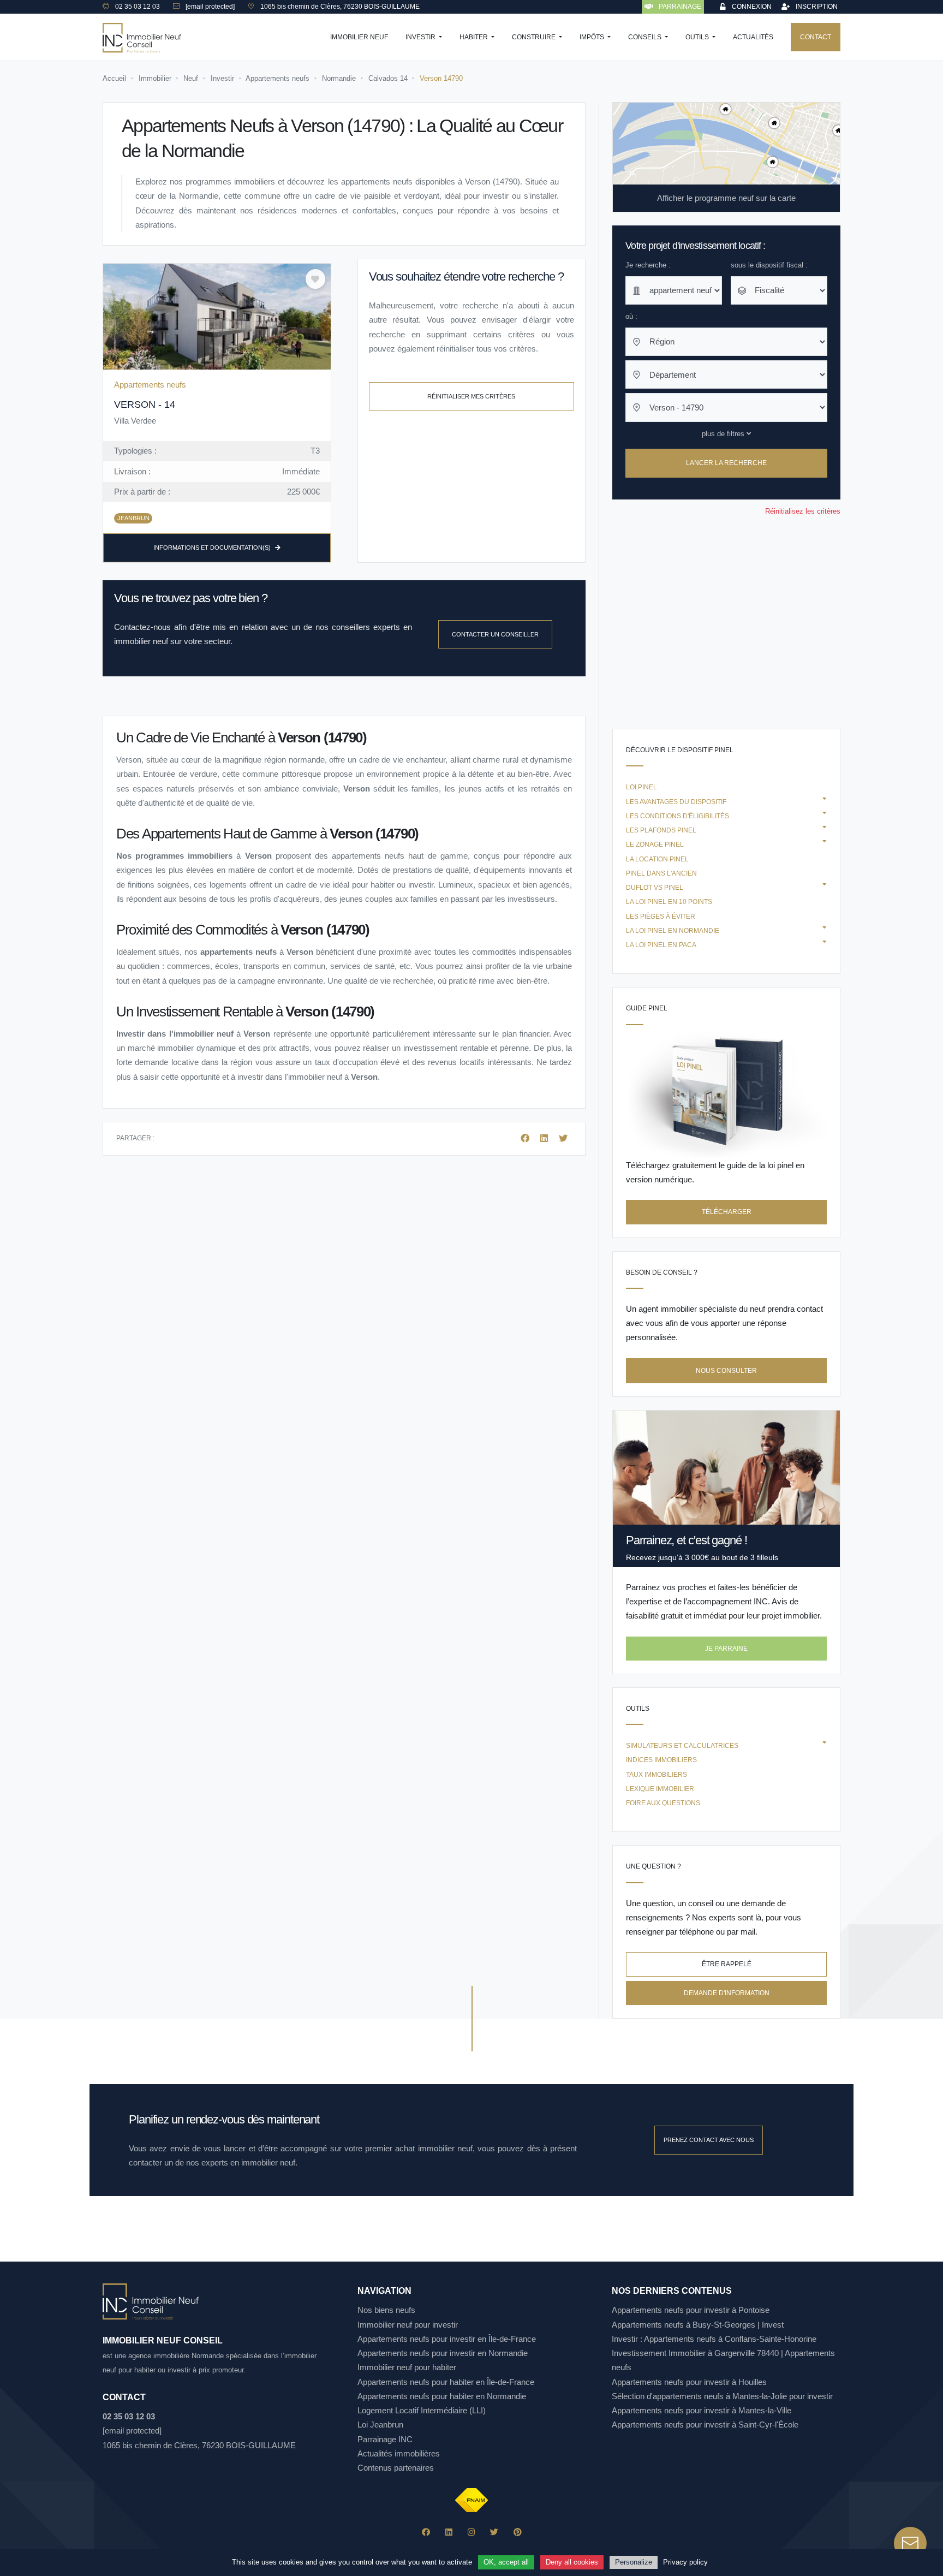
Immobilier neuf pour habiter (407, 2367)
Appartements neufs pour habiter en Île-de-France (446, 2382)
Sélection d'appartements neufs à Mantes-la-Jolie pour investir (722, 2396)
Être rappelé (727, 1964)
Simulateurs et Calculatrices (682, 1746)
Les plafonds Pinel (661, 830)
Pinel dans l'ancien (661, 873)
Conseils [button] (646, 37)
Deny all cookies (572, 2562)
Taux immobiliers (656, 1775)
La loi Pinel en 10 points (669, 902)
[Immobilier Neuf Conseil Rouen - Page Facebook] (426, 2532)
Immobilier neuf (359, 37)
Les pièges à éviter (661, 917)
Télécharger (727, 1212)
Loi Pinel (641, 787)
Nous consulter (726, 1371)
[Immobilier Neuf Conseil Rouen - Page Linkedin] (449, 2532)
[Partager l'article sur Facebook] (526, 1138)
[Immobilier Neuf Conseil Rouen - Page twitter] (494, 2532)
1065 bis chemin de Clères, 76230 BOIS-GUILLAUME (199, 2445)
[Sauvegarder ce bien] (315, 279)
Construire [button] (535, 37)
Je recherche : (648, 265)
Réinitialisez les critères (803, 511)
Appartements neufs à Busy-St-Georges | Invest (698, 2325)
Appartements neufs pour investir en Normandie (443, 2353)
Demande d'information (727, 1993)
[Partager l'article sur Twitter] (563, 1138)
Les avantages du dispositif (676, 802)
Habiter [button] (475, 37)
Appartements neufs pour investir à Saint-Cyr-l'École (705, 2425)
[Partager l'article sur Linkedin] (545, 1138)
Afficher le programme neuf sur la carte (726, 198)
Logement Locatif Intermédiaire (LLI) (422, 2410)
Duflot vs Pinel (655, 888)
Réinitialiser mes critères (471, 396)
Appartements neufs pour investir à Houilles (689, 2382)
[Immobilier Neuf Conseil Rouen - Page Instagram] (471, 2532)
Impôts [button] (593, 37)
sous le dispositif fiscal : (769, 265)
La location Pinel (657, 859)
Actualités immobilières (399, 2453)
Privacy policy (685, 2562)
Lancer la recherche (726, 463)
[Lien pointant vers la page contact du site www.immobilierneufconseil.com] (910, 2543)
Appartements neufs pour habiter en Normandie (442, 2396)
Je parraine (726, 1649)
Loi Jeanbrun (380, 2425)
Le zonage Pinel (655, 844)
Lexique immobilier (660, 1789)
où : (631, 316)
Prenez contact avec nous (709, 2140)
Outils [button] (698, 37)
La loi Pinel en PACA (661, 945)
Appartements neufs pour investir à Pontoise (691, 2310)
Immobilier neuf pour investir (408, 2325)
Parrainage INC (385, 2439)
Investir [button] (421, 37)
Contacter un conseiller (495, 634)
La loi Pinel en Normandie (673, 931)
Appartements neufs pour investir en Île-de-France (447, 2339)
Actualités (753, 37)
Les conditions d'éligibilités (678, 816)
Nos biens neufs (386, 2310)
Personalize (634, 2562)
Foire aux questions (663, 1803)
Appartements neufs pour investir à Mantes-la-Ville (702, 2410)
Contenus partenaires (396, 2468)
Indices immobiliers (661, 1760)
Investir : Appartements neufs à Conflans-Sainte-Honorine (714, 2339)
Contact (816, 37)
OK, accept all (506, 2562)
